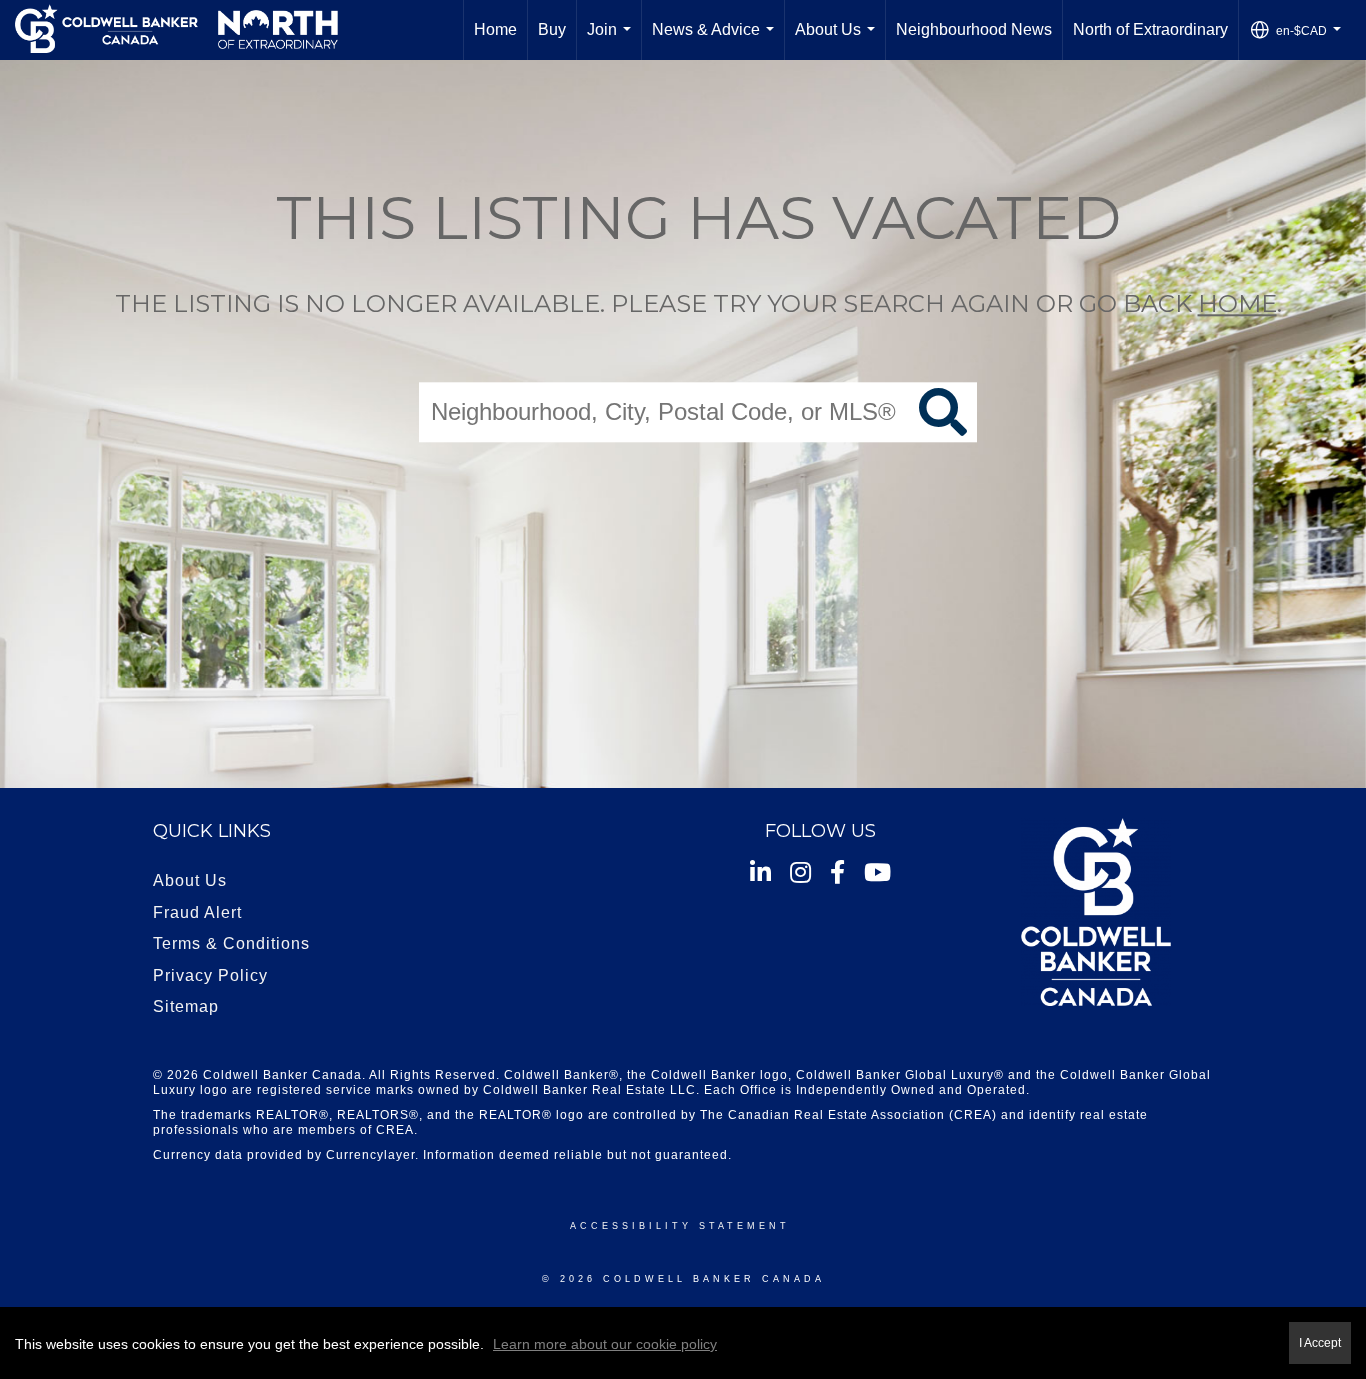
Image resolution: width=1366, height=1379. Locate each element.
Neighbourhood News (974, 29)
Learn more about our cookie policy (605, 1344)
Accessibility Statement (680, 1226)
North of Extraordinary (1150, 29)
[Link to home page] (176, 30)
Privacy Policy (210, 975)
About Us (839, 40)
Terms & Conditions (231, 943)
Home (495, 29)
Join (613, 40)
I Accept (1320, 1342)
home (1237, 303)
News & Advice (717, 40)
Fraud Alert (197, 912)
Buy (552, 29)
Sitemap (186, 1006)
